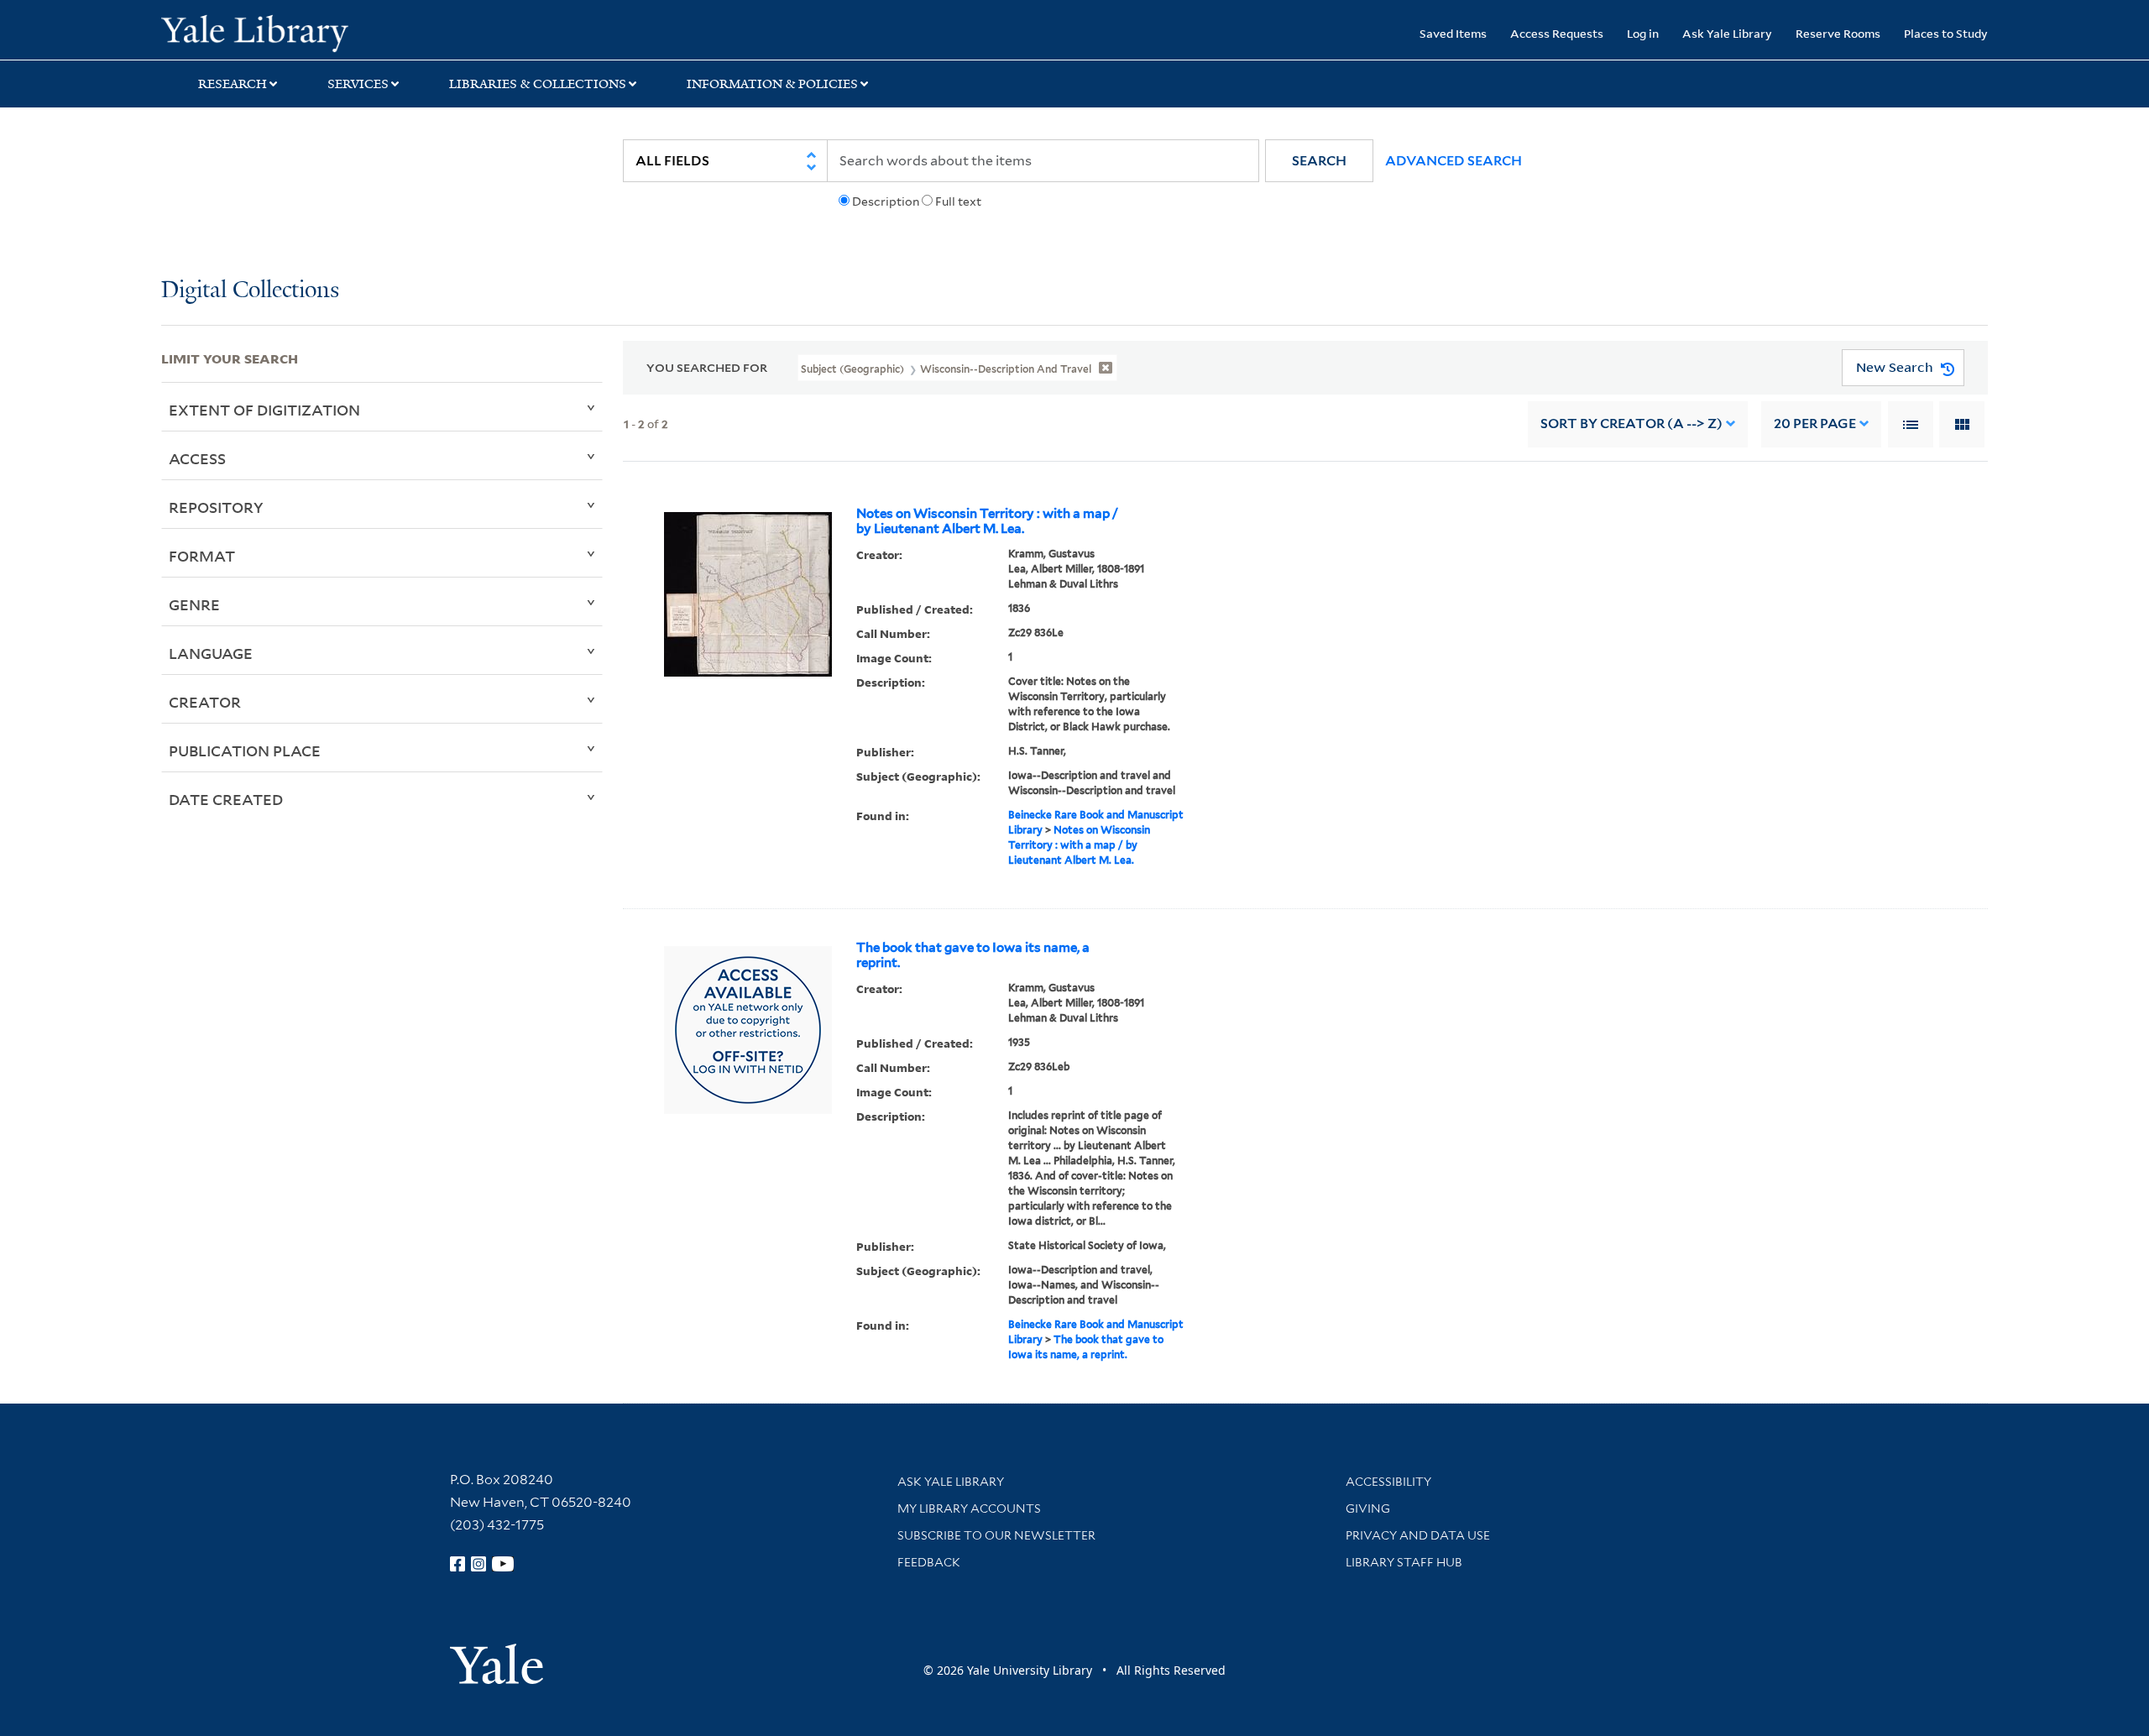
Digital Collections (250, 291)
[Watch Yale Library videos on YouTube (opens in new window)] (503, 1564)
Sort (1631, 424)
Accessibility (1388, 1482)
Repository (216, 507)
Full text (958, 201)
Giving (1368, 1509)
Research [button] (233, 84)
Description (886, 201)
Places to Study (1946, 33)
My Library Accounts (969, 1509)
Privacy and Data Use (1418, 1535)
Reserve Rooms (1838, 33)
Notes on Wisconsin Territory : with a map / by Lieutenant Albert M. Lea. (987, 521)
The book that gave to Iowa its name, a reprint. (973, 955)
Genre (194, 604)
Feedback (929, 1562)
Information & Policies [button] (772, 84)
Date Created (226, 799)
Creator (205, 702)
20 (1815, 424)
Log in (1643, 33)
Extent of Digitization (264, 410)
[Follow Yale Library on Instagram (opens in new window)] (478, 1564)
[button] (1319, 161)
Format (202, 556)
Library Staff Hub (1404, 1562)
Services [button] (358, 84)
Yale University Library (298, 32)
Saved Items (1453, 33)
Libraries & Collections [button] (538, 84)
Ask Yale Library (1727, 33)
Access (197, 458)
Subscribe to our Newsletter (996, 1535)
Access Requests (1557, 33)
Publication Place (245, 750)
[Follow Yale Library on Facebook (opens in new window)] (458, 1564)
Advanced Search (1454, 161)
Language (211, 653)
